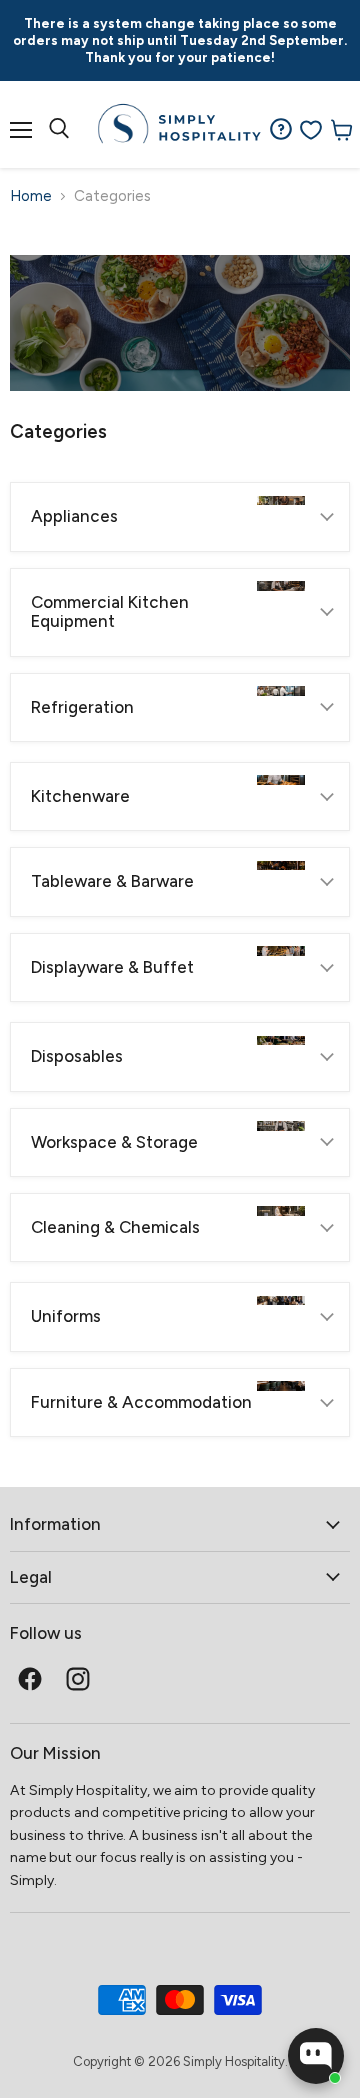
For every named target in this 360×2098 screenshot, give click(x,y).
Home (31, 196)
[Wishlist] (311, 130)
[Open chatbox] (316, 2056)
